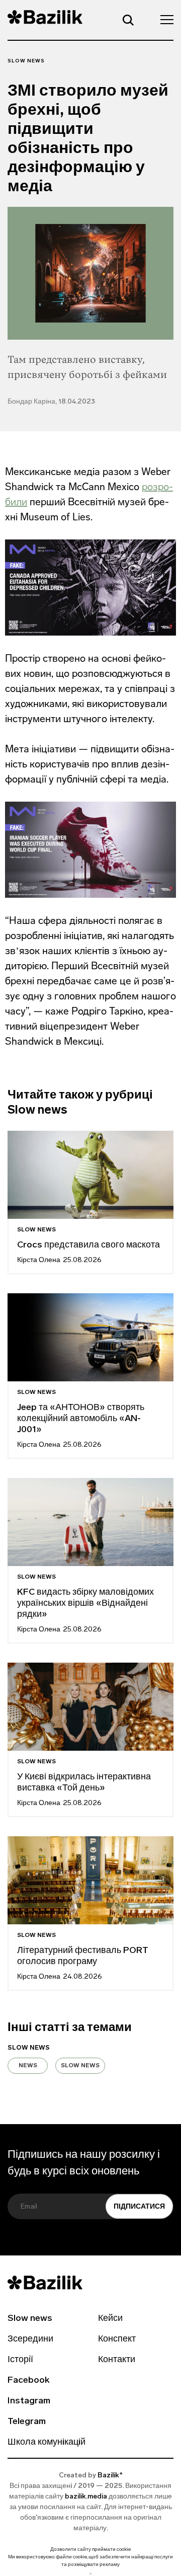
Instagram (29, 2401)
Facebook (28, 2381)
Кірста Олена (39, 1260)
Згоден (90, 2574)
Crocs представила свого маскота (89, 1245)
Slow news (26, 61)
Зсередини (30, 2339)
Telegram (27, 2422)
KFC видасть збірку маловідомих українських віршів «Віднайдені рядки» (85, 1604)
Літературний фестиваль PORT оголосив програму (83, 1957)
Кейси (110, 2319)
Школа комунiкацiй (47, 2443)
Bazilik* (110, 2476)
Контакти (117, 2360)
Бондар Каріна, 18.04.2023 (51, 402)
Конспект (117, 2339)
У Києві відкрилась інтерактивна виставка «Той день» (84, 1783)
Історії (20, 2360)
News (28, 2066)
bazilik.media (86, 2497)
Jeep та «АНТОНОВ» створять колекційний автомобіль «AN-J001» (81, 1419)
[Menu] (164, 19)
